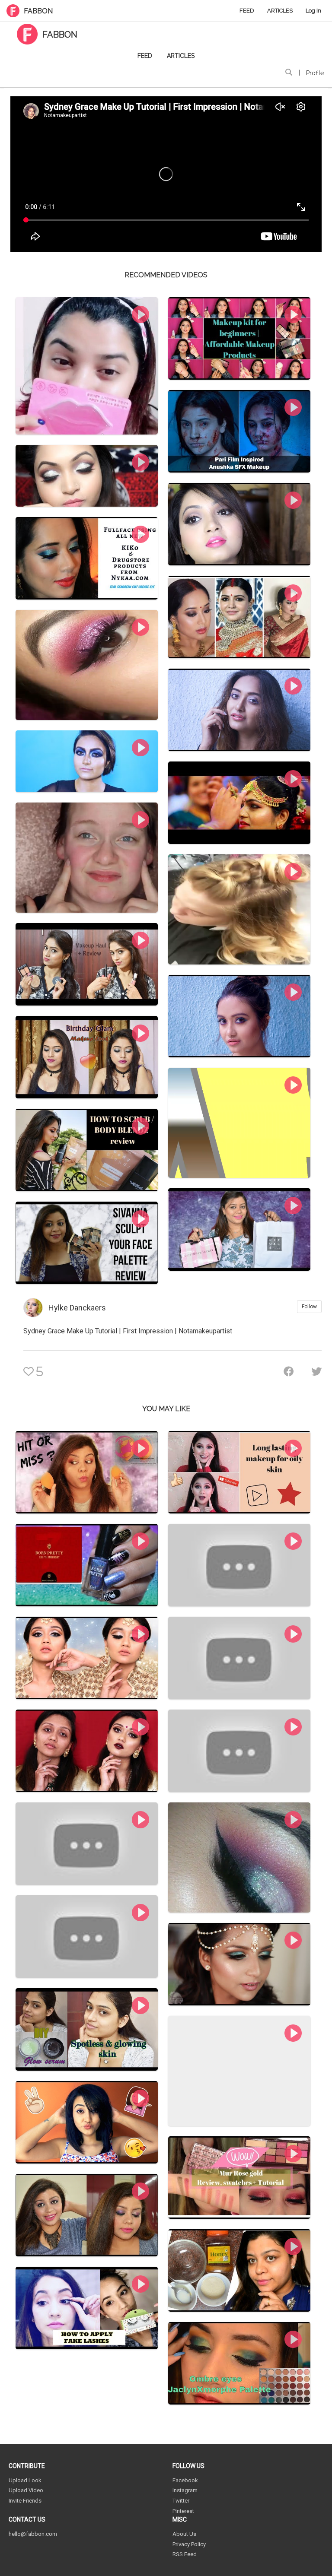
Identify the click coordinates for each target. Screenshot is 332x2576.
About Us (184, 2534)
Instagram (185, 2490)
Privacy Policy (189, 2544)
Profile (315, 73)
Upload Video (26, 2490)
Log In (313, 11)
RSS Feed (185, 2554)
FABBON (38, 11)
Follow (309, 1307)
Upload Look (25, 2480)
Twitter (181, 2501)
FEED (247, 11)
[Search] (289, 73)
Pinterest (183, 2511)
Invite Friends (25, 2501)
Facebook (185, 2480)
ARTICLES (280, 11)
